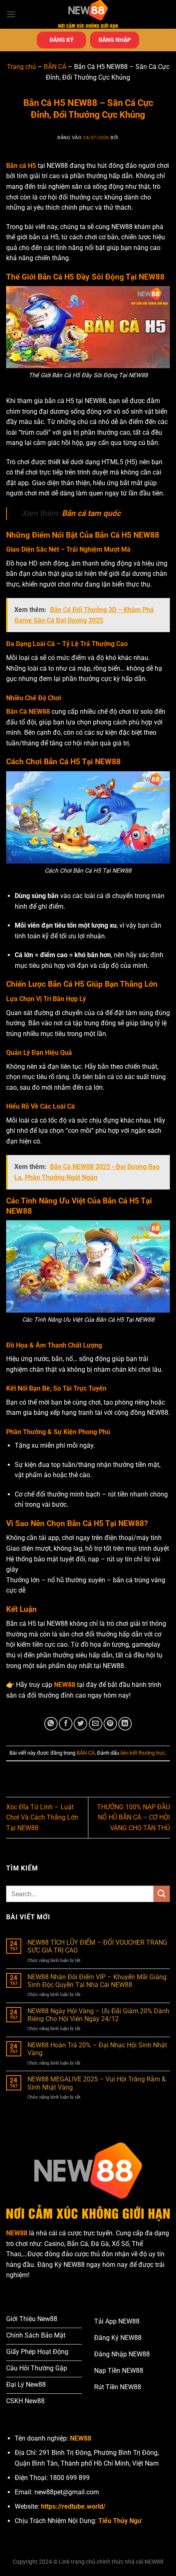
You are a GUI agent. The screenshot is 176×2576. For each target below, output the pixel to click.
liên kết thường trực (143, 1753)
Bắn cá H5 (21, 166)
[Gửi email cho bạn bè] (96, 1724)
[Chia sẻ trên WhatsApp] (51, 1724)
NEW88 (65, 1685)
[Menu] (11, 14)
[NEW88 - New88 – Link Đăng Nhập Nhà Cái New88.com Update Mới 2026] (88, 14)
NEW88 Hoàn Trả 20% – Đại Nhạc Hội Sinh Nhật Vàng (97, 2049)
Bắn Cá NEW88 (28, 712)
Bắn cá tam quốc (90, 513)
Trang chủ (21, 67)
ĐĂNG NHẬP (115, 40)
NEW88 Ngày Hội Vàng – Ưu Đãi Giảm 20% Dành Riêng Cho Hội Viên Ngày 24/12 (98, 2015)
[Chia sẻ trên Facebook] (66, 1724)
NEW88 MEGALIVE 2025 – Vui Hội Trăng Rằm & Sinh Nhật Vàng (97, 2083)
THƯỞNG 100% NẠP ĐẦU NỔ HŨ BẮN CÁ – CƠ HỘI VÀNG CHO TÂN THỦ (133, 1817)
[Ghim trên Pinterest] (110, 1724)
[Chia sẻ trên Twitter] (80, 1724)
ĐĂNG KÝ (62, 40)
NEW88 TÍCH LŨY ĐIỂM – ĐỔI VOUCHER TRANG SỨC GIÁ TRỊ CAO (97, 1946)
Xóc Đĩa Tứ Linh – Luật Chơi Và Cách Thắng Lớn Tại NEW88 (42, 1817)
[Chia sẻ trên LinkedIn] (125, 1724)
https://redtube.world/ (73, 2506)
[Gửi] (162, 1894)
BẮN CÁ (55, 67)
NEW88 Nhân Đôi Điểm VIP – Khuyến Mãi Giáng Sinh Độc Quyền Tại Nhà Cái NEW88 (97, 1981)
